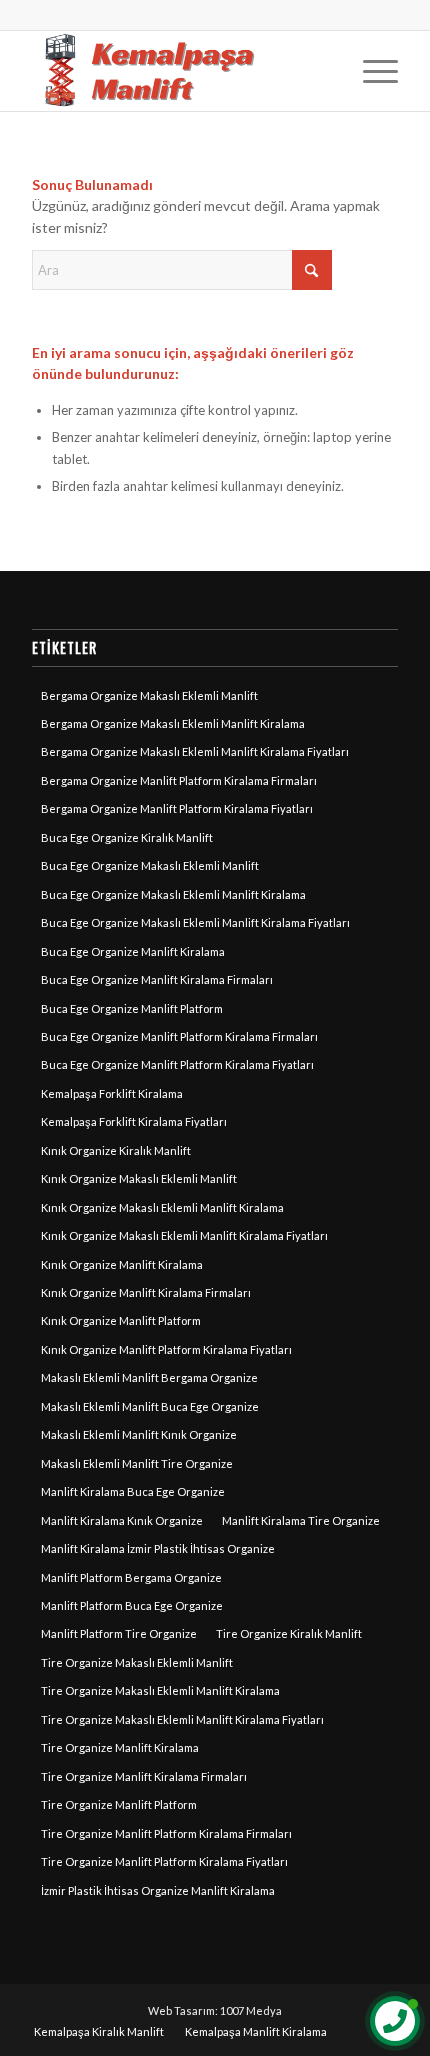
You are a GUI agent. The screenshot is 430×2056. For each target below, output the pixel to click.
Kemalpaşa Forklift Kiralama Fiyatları (134, 1121)
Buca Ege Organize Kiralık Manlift (127, 837)
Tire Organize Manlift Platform (119, 1804)
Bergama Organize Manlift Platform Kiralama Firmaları (179, 780)
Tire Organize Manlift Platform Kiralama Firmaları (166, 1833)
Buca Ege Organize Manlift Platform (132, 1008)
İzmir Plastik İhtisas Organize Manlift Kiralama (158, 1890)
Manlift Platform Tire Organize (119, 1633)
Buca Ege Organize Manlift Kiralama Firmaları (157, 979)
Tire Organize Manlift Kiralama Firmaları (144, 1776)
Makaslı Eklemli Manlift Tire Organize (137, 1463)
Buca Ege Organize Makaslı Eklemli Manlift (150, 865)
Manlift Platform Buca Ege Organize (132, 1605)
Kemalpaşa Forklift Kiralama (112, 1093)
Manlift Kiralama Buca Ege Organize (133, 1491)
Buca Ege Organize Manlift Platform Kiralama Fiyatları (177, 1064)
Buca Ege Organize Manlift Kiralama (133, 951)
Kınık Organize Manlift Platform (121, 1320)
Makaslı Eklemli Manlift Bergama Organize (149, 1377)
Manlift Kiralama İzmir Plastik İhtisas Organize (158, 1548)
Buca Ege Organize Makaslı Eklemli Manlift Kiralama (173, 894)
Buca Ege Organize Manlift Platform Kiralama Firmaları (179, 1036)
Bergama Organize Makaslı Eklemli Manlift (149, 695)
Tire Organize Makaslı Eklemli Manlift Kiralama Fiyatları (182, 1719)
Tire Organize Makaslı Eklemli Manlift (137, 1662)
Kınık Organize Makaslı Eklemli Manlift (139, 1178)
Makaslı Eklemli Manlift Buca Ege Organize (150, 1406)
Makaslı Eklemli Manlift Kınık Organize (139, 1434)
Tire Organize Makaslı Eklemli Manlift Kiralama (160, 1690)
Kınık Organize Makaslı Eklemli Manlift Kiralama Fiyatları (184, 1235)
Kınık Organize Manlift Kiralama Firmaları (146, 1292)
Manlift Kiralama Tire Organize (301, 1520)
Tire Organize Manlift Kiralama (120, 1747)
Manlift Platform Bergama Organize (131, 1577)
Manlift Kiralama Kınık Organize (122, 1520)
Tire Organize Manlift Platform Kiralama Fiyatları (164, 1861)
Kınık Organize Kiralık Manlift (116, 1150)
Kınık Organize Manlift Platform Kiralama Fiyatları (166, 1349)
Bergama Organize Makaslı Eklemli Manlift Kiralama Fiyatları (195, 751)
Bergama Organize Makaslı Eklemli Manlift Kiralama (173, 723)
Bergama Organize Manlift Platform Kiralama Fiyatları (177, 808)
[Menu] (370, 71)
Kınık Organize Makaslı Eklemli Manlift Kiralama (162, 1207)
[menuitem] (370, 71)
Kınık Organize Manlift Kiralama (122, 1264)
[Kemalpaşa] (178, 71)
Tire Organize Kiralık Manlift (289, 1633)
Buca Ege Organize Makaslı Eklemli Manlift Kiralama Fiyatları (195, 922)
